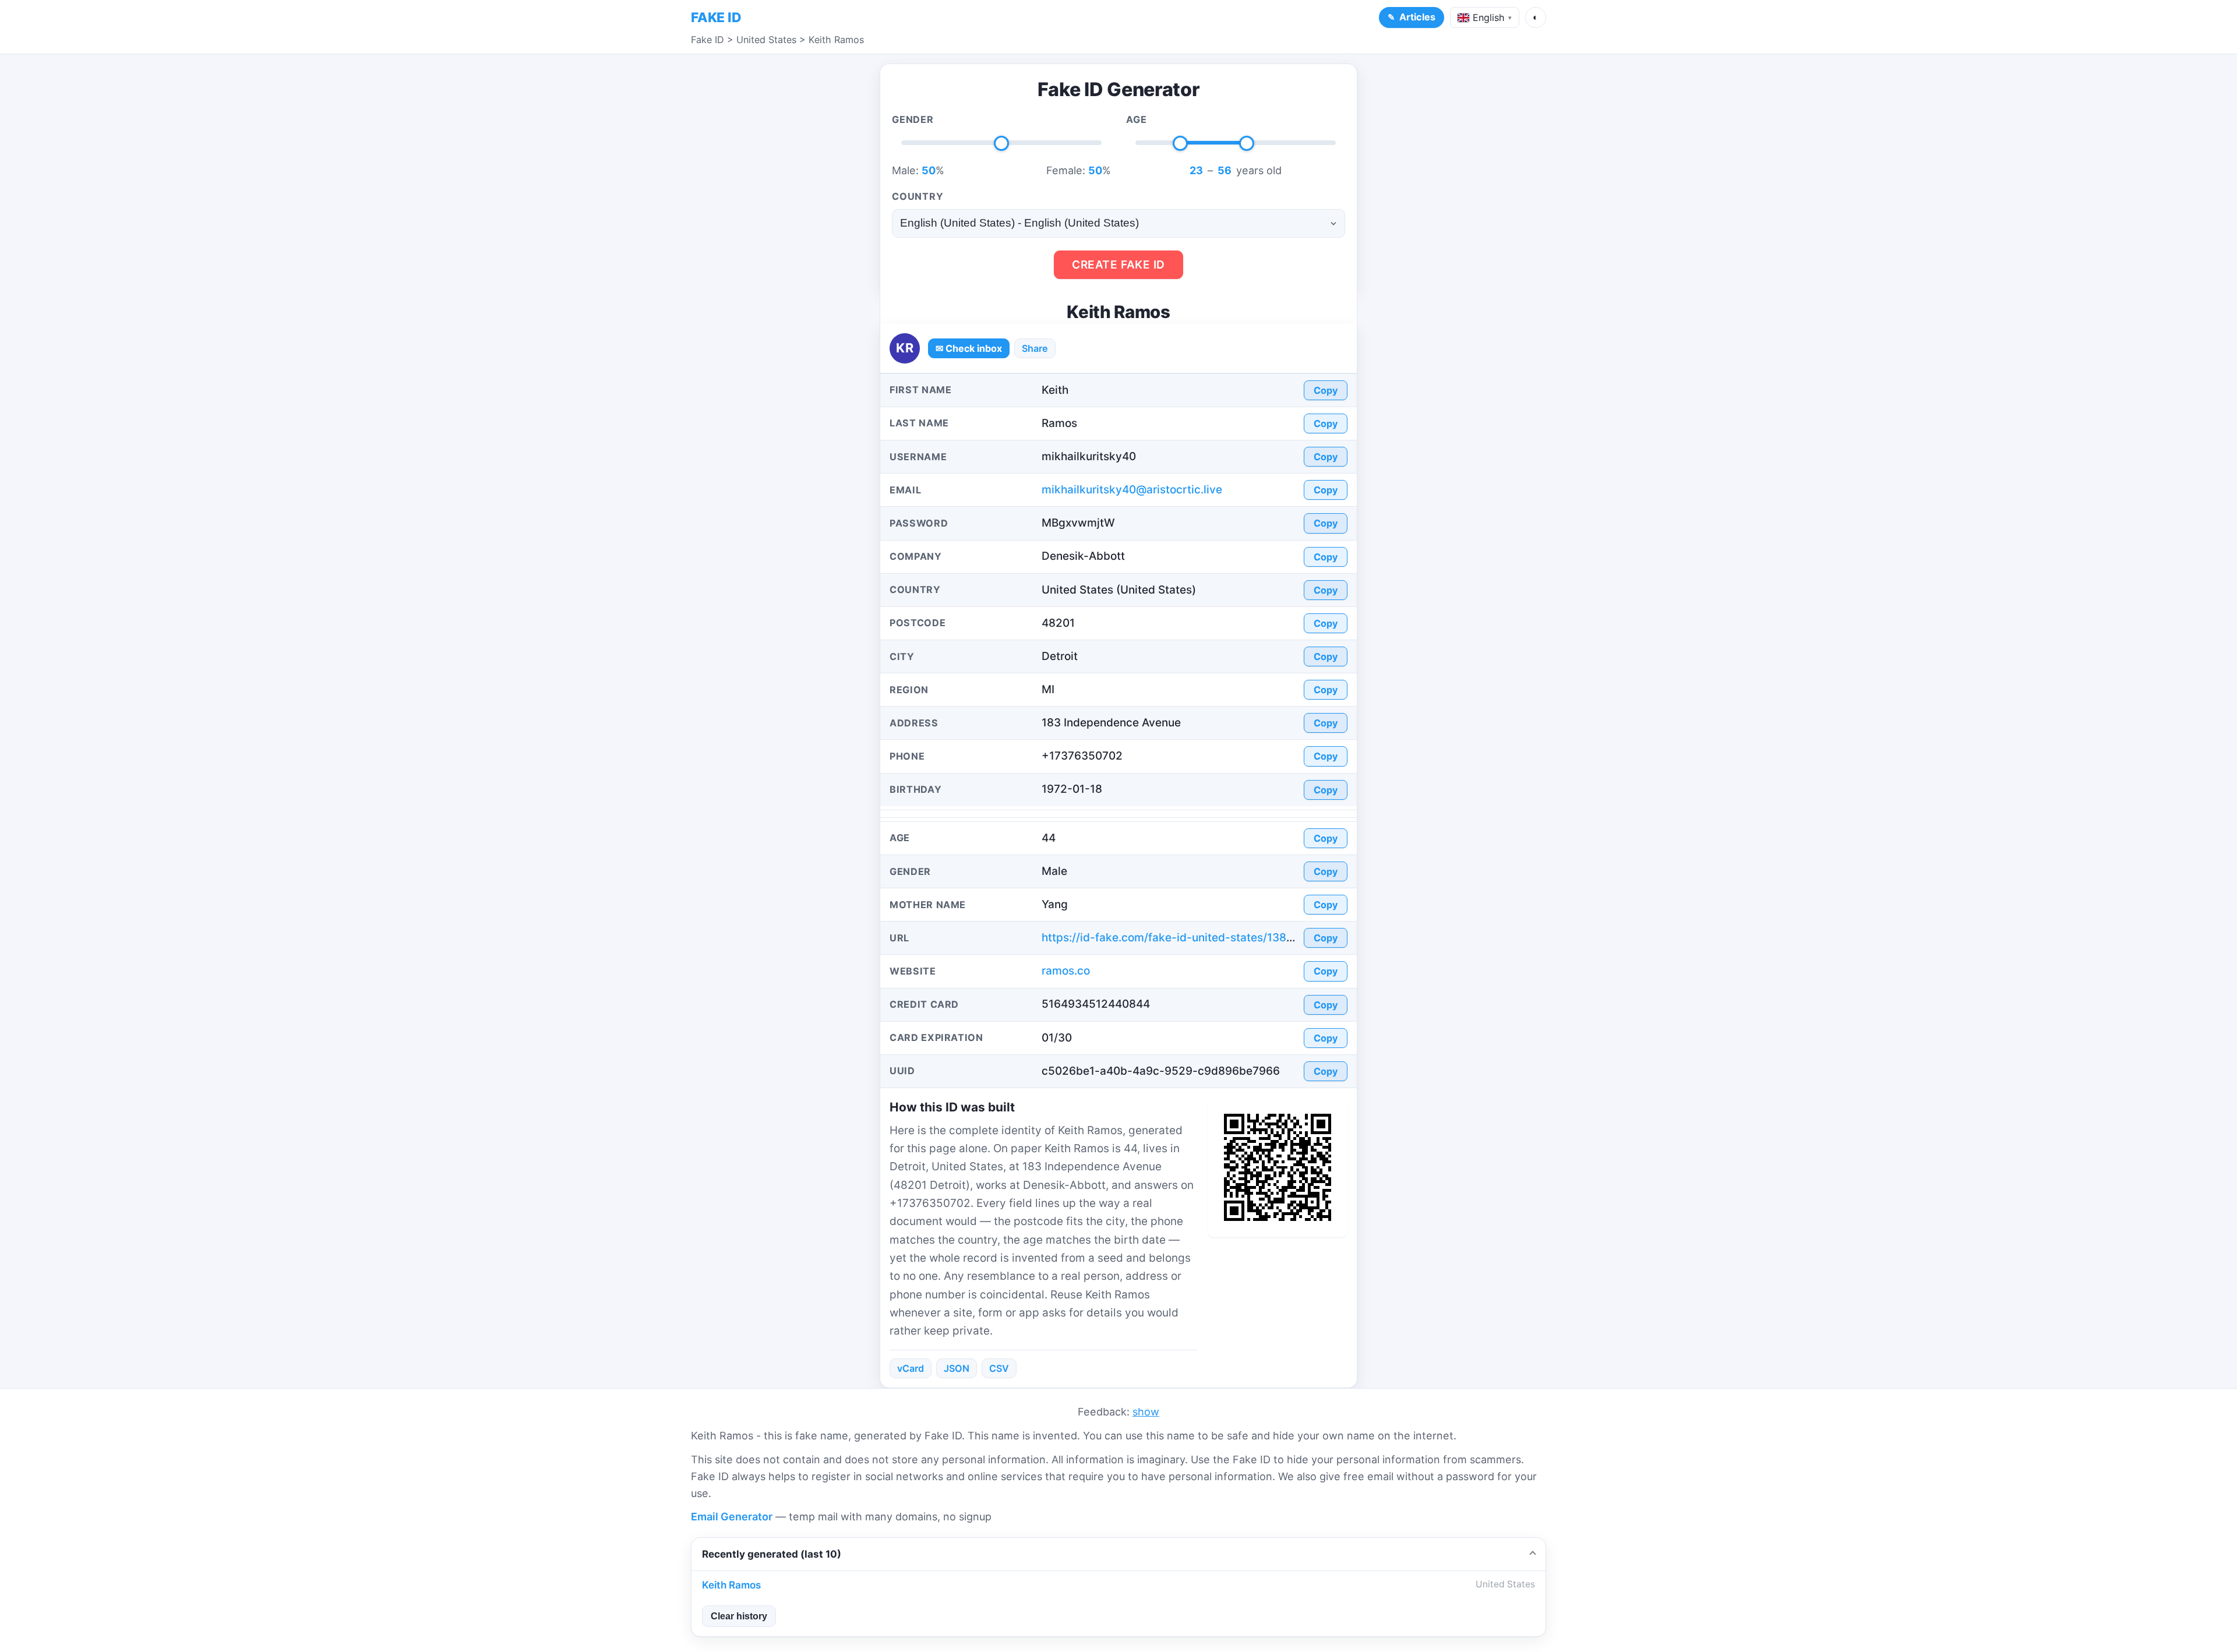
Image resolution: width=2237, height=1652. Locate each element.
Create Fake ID (1118, 265)
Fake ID (708, 40)
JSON (957, 1368)
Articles (1417, 17)
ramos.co (1066, 971)
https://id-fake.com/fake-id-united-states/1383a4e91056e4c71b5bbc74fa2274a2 (1259, 938)
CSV (999, 1368)
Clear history (739, 1616)
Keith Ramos (836, 40)
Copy (1326, 390)
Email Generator (732, 1517)
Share (1035, 348)
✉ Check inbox (969, 348)
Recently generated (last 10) (772, 1554)
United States (766, 40)
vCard (911, 1368)
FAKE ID (716, 17)
